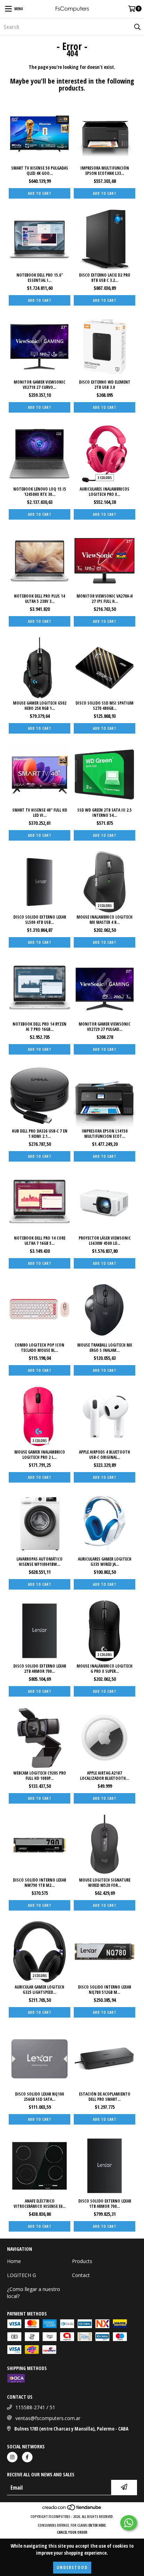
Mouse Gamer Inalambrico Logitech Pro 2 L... (40, 1455)
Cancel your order (72, 2532)
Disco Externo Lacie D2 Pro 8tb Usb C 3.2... (105, 278)
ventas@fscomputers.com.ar (48, 2418)
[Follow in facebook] (27, 2457)
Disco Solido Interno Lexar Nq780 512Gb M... (105, 1990)
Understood (72, 2567)
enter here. (98, 2525)
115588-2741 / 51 (35, 2407)
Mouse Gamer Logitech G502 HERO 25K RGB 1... (40, 706)
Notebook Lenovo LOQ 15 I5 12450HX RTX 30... (40, 492)
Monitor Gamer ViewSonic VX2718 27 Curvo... (39, 385)
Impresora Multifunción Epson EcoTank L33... (105, 171)
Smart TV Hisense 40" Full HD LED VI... (40, 813)
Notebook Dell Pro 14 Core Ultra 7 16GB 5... (40, 1241)
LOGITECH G (21, 2275)
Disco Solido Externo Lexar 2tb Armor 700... (40, 1669)
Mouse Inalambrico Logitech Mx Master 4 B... (105, 920)
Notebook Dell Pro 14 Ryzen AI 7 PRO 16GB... (39, 1027)
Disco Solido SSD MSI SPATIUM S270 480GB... (105, 706)
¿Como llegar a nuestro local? (34, 2293)
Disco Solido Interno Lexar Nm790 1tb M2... (39, 1883)
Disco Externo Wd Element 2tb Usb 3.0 (105, 385)
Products (82, 2261)
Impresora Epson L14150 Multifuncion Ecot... (105, 1134)
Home (14, 2261)
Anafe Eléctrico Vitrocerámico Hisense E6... (40, 2204)
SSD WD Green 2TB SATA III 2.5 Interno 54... (105, 813)
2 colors (105, 906)
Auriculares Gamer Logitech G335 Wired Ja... (105, 1562)
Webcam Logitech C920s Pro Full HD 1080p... (40, 1776)
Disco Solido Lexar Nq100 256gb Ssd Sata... (39, 2097)
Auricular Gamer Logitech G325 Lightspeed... (39, 1990)
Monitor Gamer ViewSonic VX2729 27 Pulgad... (105, 1027)
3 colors (105, 478)
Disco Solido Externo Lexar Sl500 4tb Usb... (40, 920)
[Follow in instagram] (12, 2457)
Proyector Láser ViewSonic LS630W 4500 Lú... (105, 1241)
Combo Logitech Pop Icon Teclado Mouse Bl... (39, 1348)
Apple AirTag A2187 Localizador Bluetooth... (105, 1776)
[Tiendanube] (72, 2510)
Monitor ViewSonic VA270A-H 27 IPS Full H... (105, 599)
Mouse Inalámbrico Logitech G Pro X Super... (105, 1669)
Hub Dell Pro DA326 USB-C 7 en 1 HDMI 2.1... (40, 1134)
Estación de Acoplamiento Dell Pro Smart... (105, 2097)
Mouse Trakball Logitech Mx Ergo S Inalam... (105, 1348)
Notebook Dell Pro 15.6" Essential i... (40, 278)
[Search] (137, 27)
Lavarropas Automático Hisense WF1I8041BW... (39, 1562)
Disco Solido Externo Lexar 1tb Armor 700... (105, 2204)
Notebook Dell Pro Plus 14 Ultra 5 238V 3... (39, 599)
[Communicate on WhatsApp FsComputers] (129, 2523)
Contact (81, 2275)
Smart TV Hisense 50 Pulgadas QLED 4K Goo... (40, 171)
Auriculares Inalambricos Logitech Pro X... (105, 492)
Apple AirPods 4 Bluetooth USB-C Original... (105, 1455)
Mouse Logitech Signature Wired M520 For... (105, 1883)
